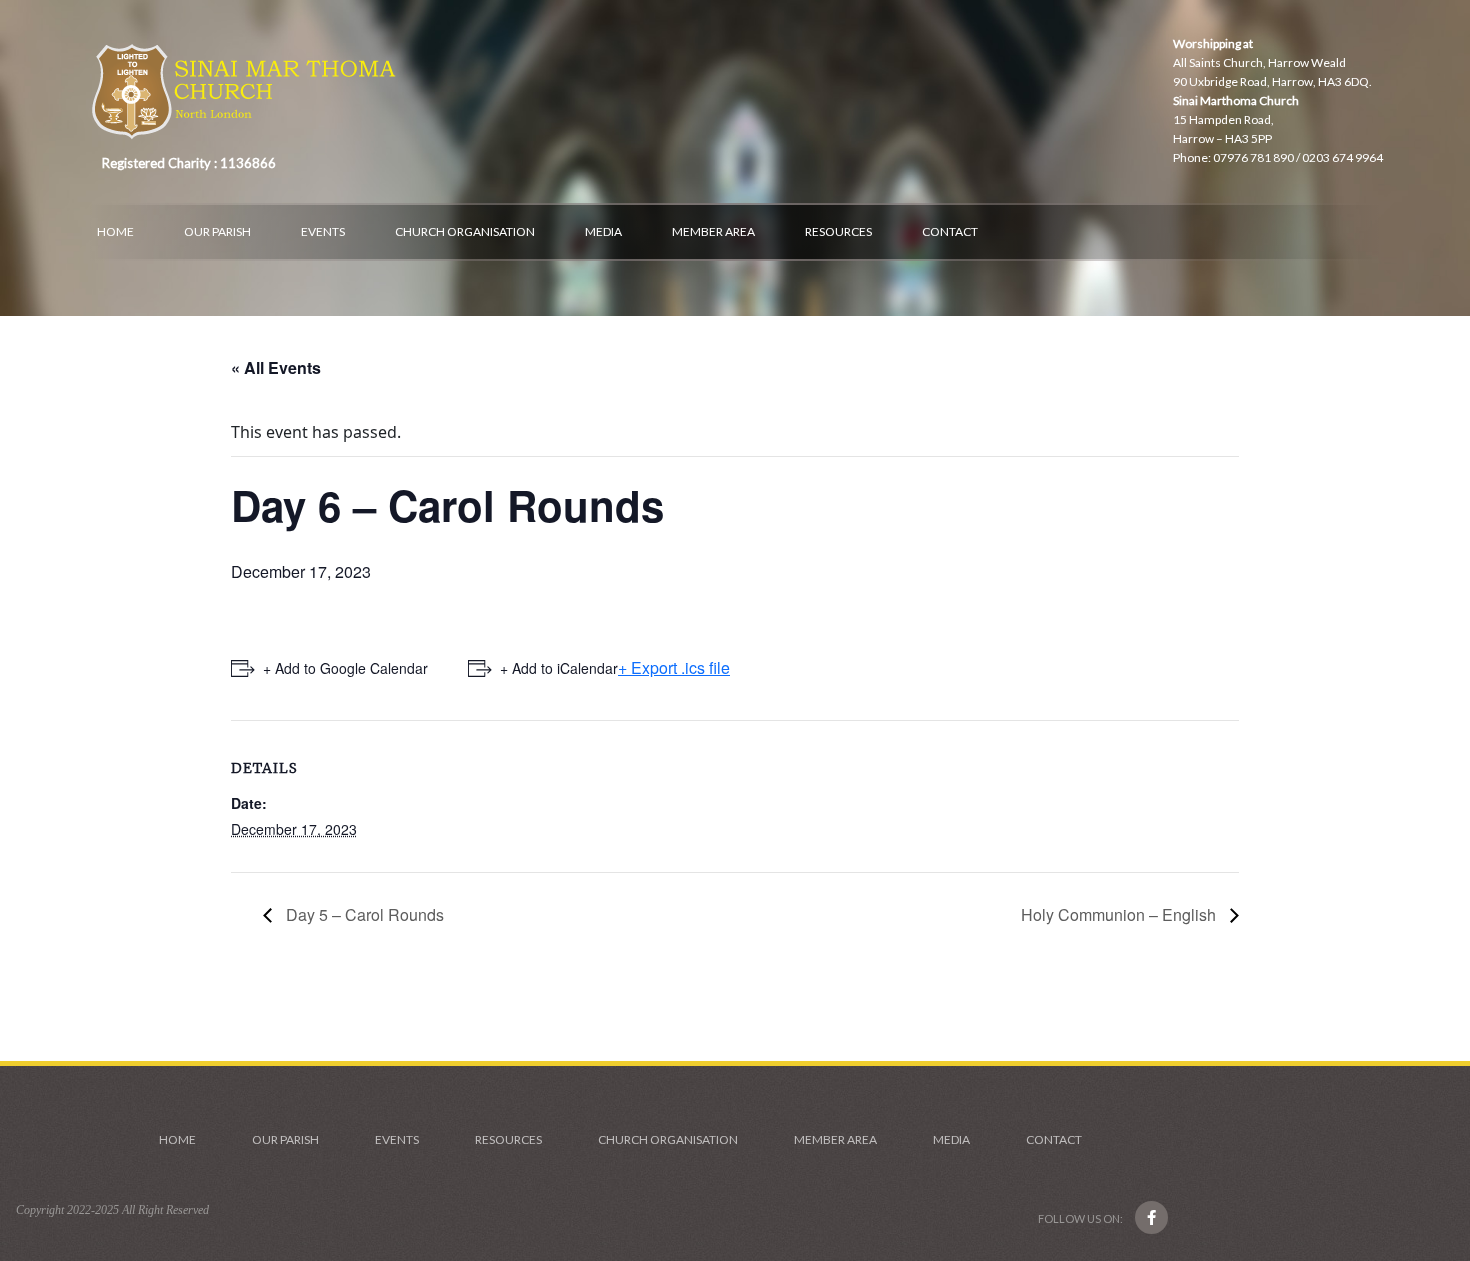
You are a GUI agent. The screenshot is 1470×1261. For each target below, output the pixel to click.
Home (115, 231)
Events (323, 231)
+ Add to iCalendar (559, 668)
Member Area (713, 231)
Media (603, 231)
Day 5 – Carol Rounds (363, 914)
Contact (950, 231)
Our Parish (217, 231)
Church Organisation (465, 231)
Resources (838, 231)
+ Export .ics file (674, 667)
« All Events (276, 367)
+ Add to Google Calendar (345, 668)
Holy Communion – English (1120, 914)
